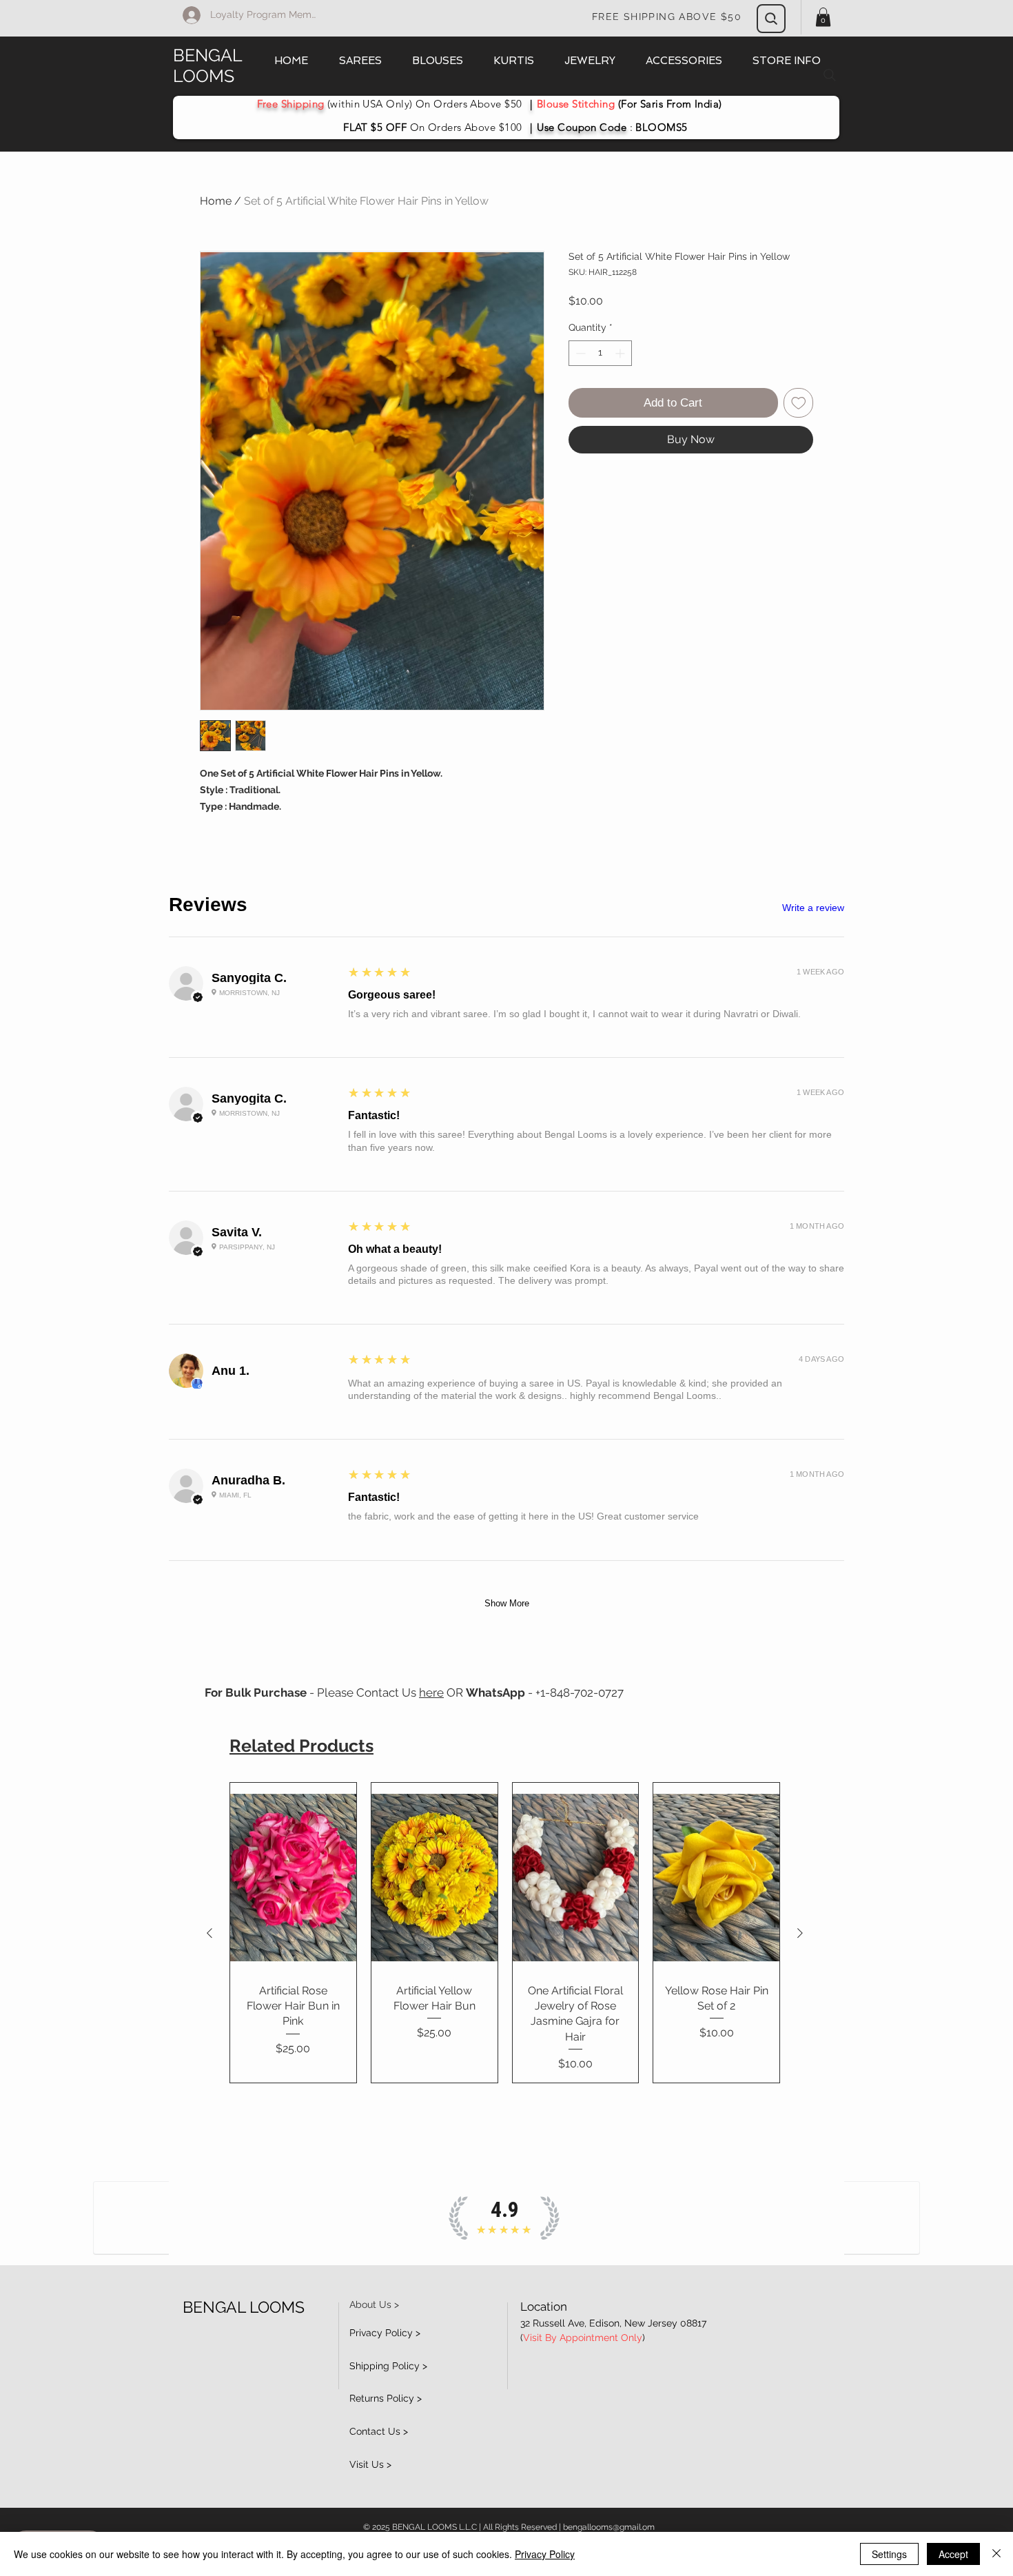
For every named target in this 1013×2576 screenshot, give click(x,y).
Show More (507, 1603)
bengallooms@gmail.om (609, 2527)
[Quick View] (293, 1877)
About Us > (374, 2304)
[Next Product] (800, 1933)
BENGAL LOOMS (208, 65)
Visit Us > (370, 2464)
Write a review (813, 908)
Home (216, 201)
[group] (505, 1933)
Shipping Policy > (388, 2366)
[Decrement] (579, 353)
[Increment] (621, 353)
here (431, 1693)
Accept (953, 2554)
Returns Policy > (386, 2398)
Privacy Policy (545, 2554)
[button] (823, 17)
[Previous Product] (209, 1933)
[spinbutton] (600, 353)
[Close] (996, 2554)
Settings (889, 2554)
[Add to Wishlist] (799, 403)
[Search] (771, 19)
